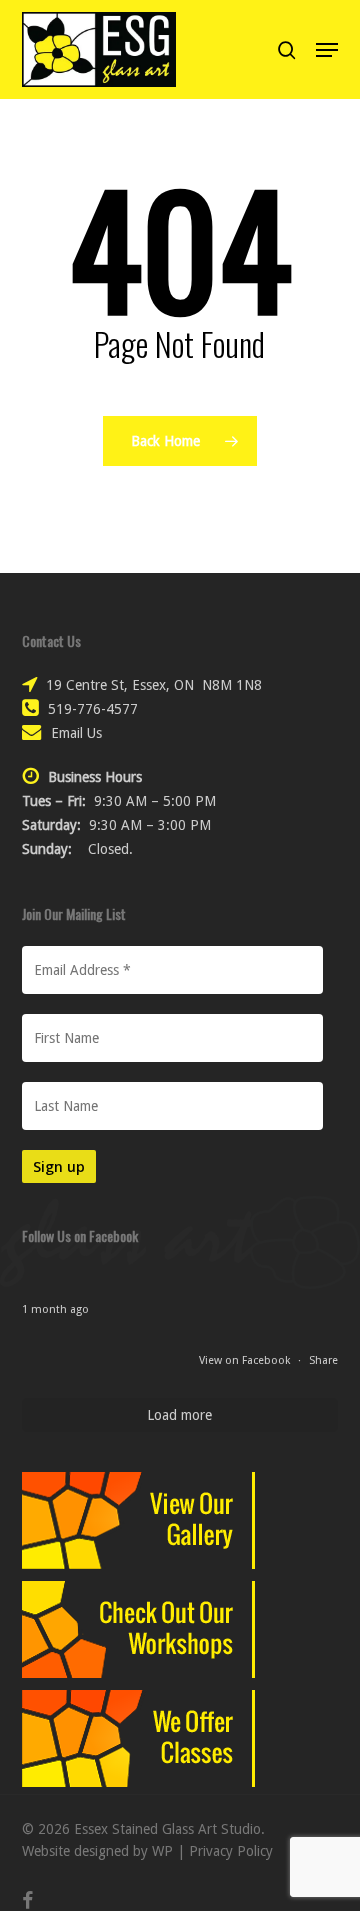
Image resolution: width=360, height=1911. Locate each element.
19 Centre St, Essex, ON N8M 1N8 (154, 685)
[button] (327, 50)
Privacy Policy (231, 1851)
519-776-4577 (93, 709)
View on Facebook (246, 1360)
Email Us (76, 733)
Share (323, 1360)
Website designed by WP (97, 1851)
